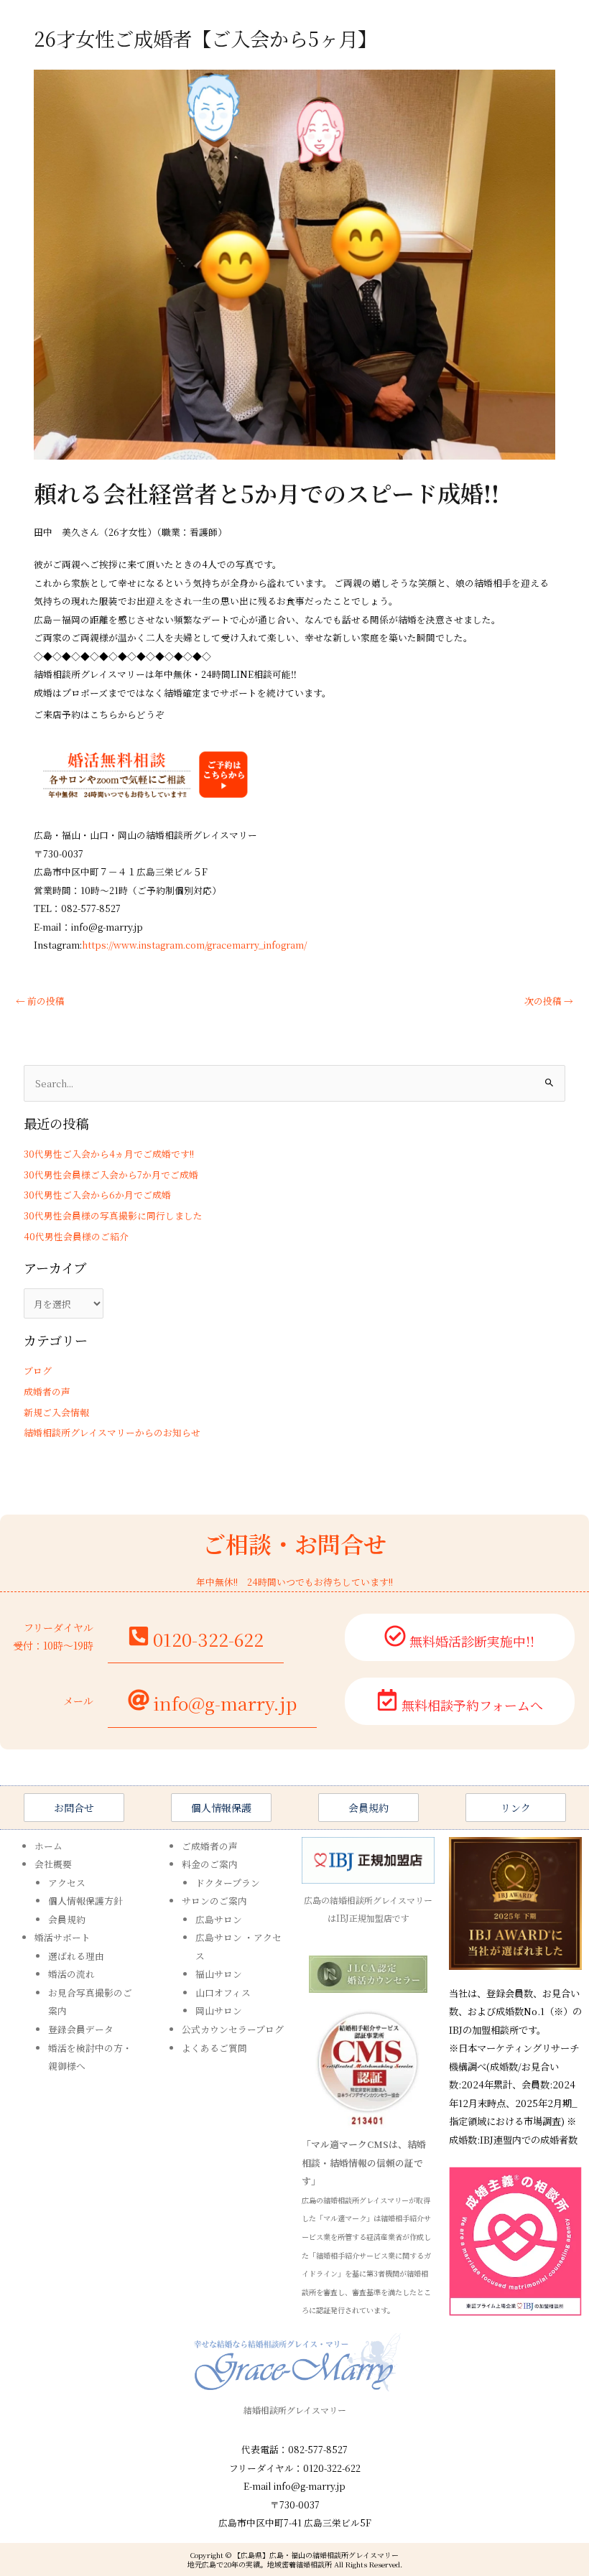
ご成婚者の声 (210, 1846)
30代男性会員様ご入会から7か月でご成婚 (111, 1175)
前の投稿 (40, 1001)
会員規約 (67, 1919)
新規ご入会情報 (56, 1412)
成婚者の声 (47, 1391)
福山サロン (219, 1974)
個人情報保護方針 (85, 1901)
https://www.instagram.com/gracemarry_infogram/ (194, 945)
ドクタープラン (228, 1883)
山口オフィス (223, 1993)
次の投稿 (549, 1001)
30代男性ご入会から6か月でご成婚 (97, 1195)
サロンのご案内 (214, 1901)
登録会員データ (81, 2029)
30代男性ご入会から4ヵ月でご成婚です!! (109, 1154)
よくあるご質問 (214, 2048)
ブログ (38, 1371)
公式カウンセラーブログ (233, 2029)
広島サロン (219, 1919)
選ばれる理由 (76, 1956)
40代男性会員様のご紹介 (76, 1236)
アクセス (67, 1883)
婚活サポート (62, 1937)
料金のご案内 (210, 1864)
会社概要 (53, 1864)
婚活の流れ (71, 1974)
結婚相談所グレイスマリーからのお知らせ (112, 1432)
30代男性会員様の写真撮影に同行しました (113, 1215)
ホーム (48, 1846)
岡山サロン (219, 2010)
